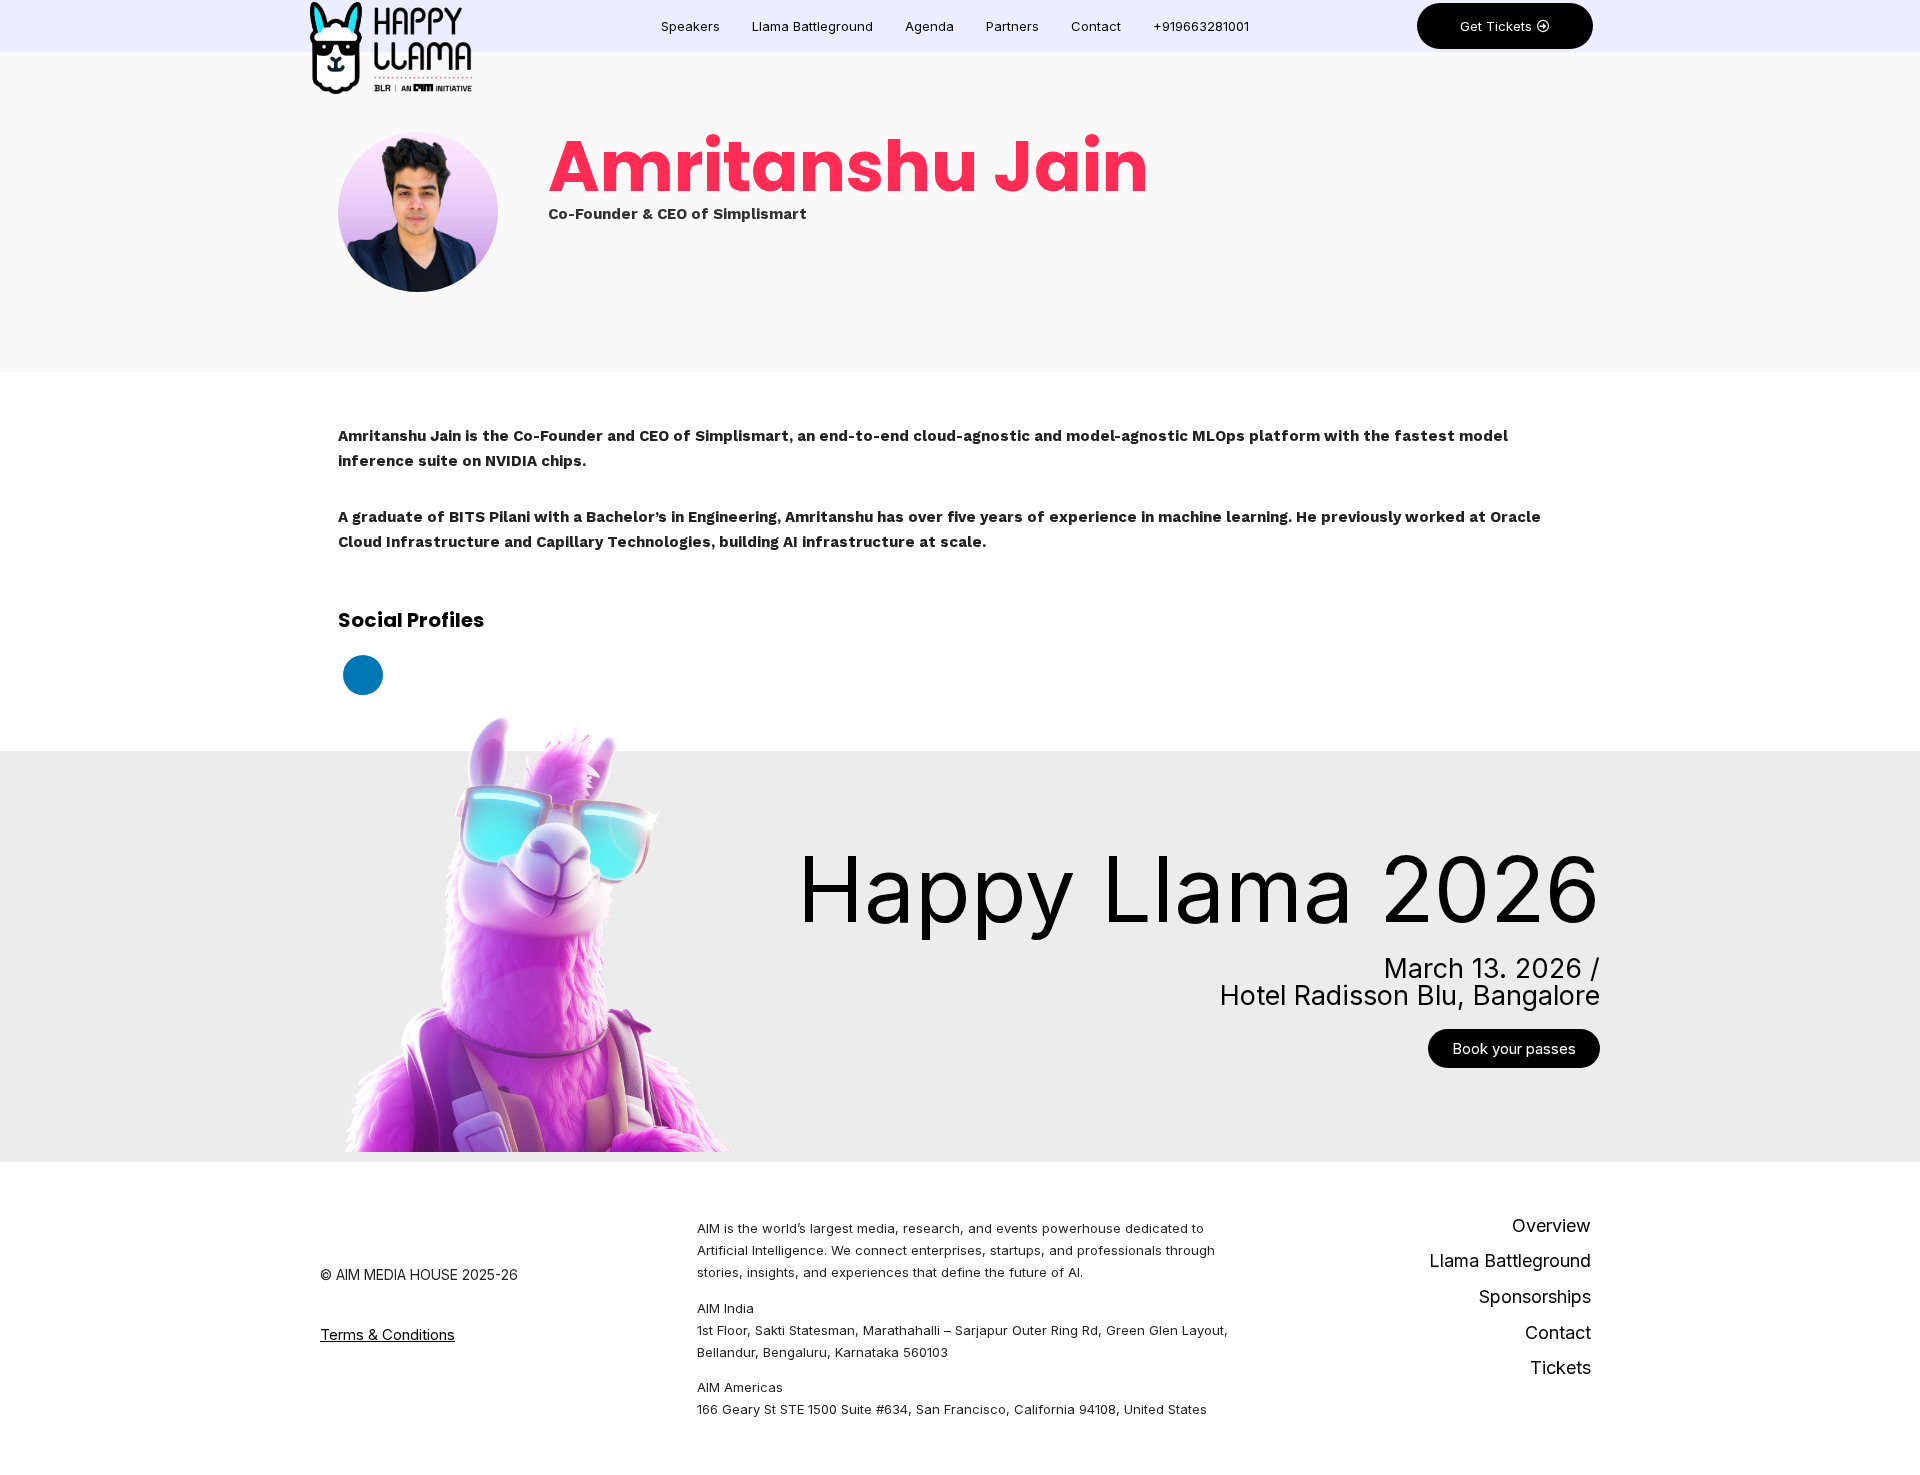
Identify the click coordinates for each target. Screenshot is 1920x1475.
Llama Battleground (812, 26)
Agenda (929, 26)
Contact (1096, 26)
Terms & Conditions (387, 1334)
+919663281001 (1201, 26)
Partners (1012, 26)
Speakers (690, 26)
